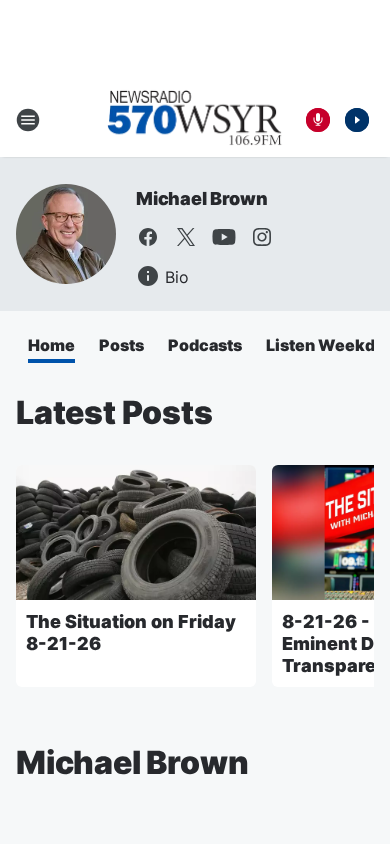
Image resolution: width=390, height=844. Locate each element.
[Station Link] (195, 120)
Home (51, 345)
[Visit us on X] (186, 237)
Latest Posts (114, 412)
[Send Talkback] (318, 120)
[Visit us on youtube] (224, 237)
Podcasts (205, 345)
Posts (121, 345)
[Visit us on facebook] (148, 237)
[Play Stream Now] (357, 120)
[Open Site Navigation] (28, 120)
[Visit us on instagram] (262, 237)
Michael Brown (201, 198)
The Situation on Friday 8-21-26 (131, 632)
